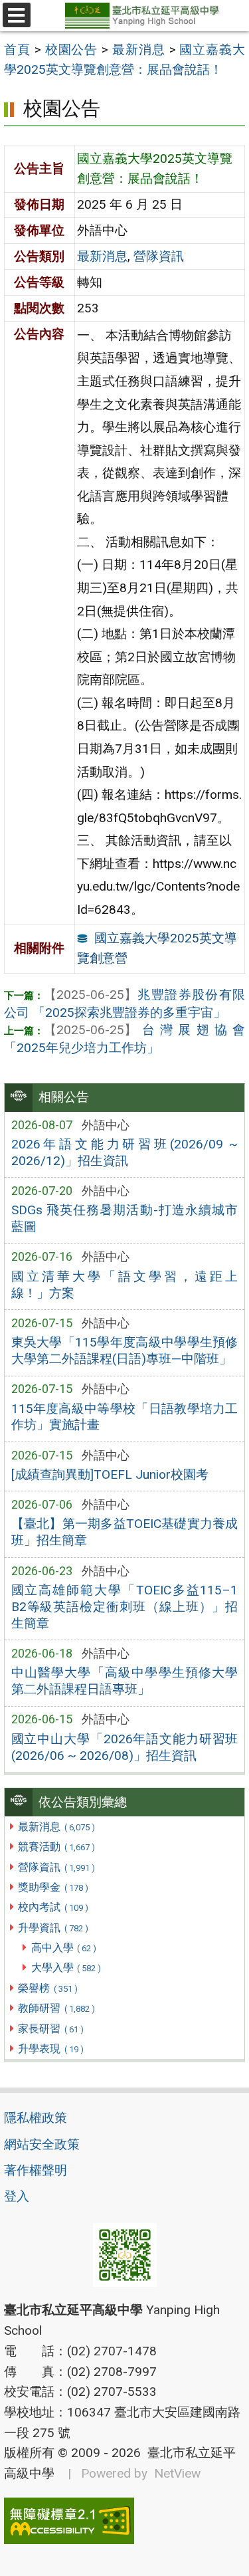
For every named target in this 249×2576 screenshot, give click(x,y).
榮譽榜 (47, 1988)
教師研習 (56, 2008)
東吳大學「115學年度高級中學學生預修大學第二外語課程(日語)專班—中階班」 (125, 1350)
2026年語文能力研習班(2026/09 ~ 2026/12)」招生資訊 (125, 1152)
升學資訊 (53, 1928)
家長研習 (50, 2029)
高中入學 (64, 1948)
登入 (17, 2196)
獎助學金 (53, 1887)
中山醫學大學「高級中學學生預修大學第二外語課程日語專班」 (125, 1681)
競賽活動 (56, 1847)
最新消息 (56, 1827)
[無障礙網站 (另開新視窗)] (124, 2521)
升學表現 (50, 2049)
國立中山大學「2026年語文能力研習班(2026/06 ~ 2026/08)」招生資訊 (125, 1747)
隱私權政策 (36, 2118)
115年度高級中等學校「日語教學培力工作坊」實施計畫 (125, 1417)
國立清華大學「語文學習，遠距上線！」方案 (125, 1285)
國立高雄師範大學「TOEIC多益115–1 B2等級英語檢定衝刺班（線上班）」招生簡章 (125, 1607)
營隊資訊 (56, 1867)
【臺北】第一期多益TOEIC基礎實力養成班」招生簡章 (125, 1532)
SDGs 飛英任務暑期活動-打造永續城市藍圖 (125, 1218)
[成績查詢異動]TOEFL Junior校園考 (110, 1474)
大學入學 (66, 1968)
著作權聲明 (36, 2170)
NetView (177, 2473)
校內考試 (53, 1907)
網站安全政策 (42, 2144)
